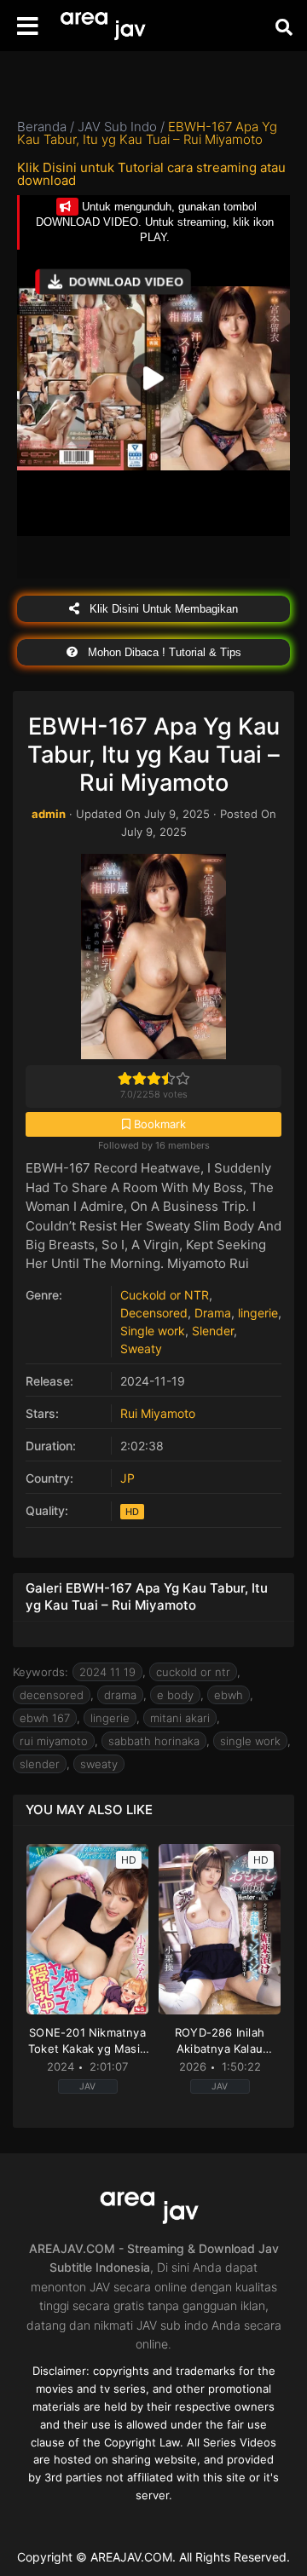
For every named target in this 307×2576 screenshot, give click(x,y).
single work (250, 1741)
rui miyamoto (54, 1741)
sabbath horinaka (154, 1741)
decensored (52, 1695)
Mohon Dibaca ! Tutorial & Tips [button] (163, 652)
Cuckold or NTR (165, 1295)
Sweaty (141, 1349)
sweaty (99, 1764)
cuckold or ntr (193, 1672)
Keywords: (41, 1672)
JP (127, 1478)
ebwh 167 (45, 1718)
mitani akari (180, 1718)
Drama (213, 1313)
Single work (153, 1331)
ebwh (229, 1695)
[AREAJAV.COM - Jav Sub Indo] (107, 26)
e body (175, 1695)
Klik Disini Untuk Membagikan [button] (162, 609)
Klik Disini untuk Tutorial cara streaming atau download (151, 174)
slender (40, 1764)
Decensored (154, 1313)
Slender (213, 1331)
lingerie (258, 1313)
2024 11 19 (107, 1672)
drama (120, 1695)
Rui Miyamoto (158, 1413)
